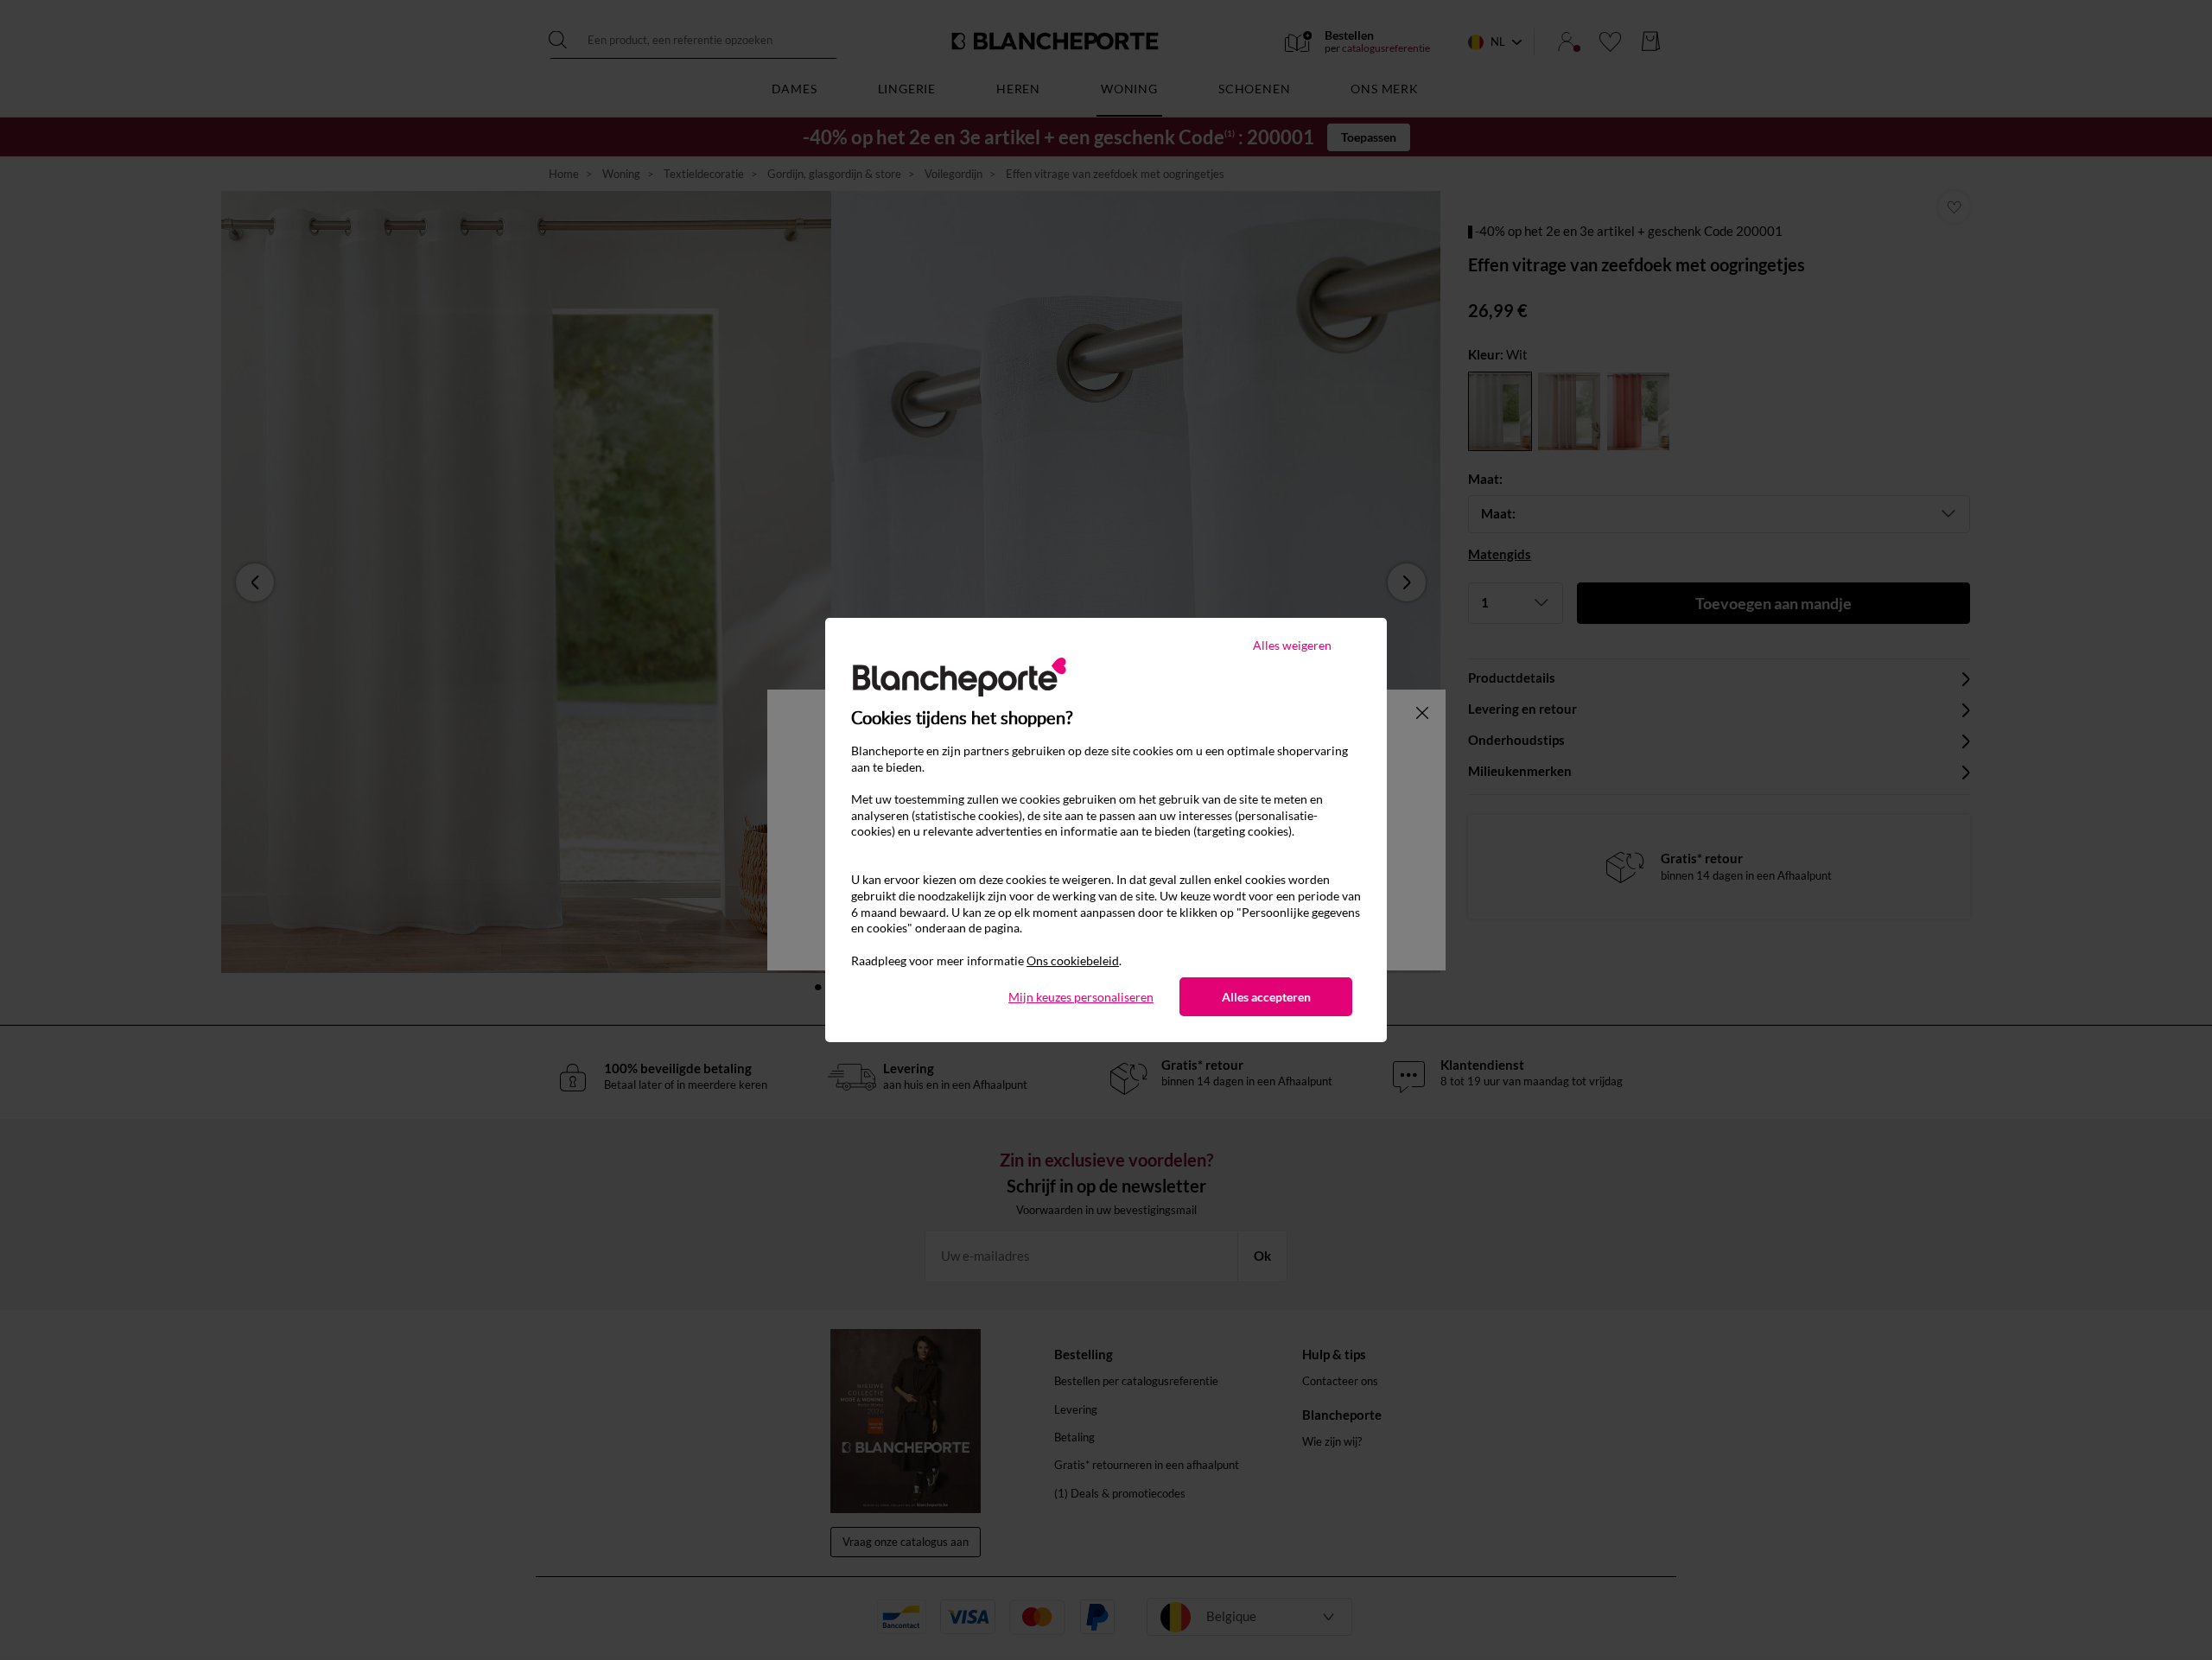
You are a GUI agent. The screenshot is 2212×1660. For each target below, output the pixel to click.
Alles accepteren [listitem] (1266, 997)
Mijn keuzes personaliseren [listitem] (1081, 997)
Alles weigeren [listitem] (1292, 645)
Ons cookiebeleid (1073, 960)
